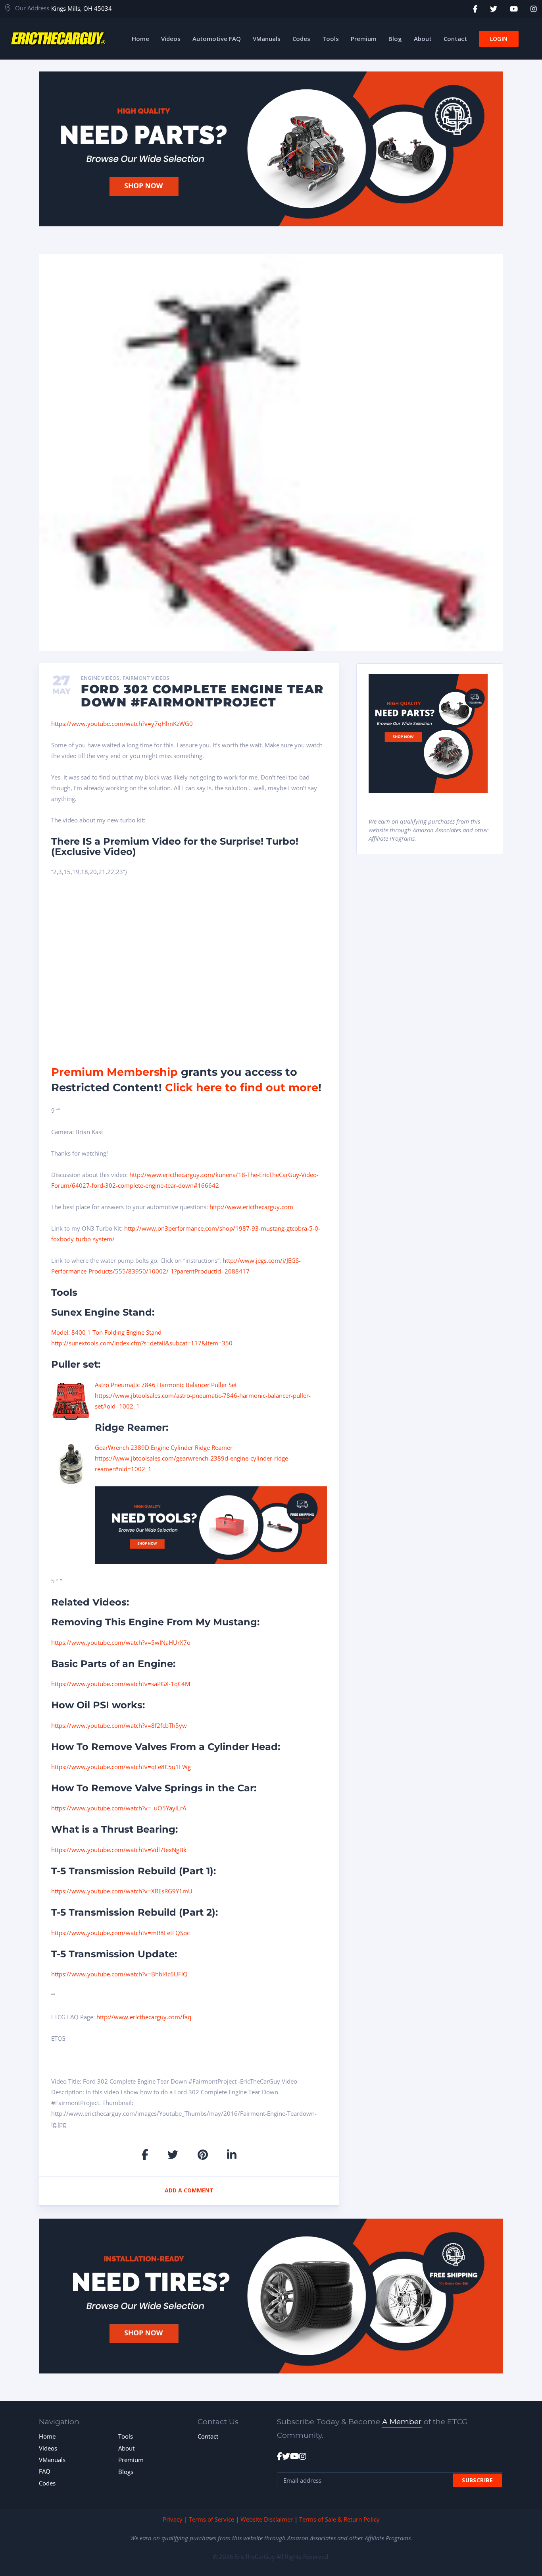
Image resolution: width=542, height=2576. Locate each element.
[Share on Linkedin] (232, 2154)
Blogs (126, 2472)
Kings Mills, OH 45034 (82, 8)
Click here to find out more (242, 1087)
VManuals (52, 2460)
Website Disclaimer (267, 2519)
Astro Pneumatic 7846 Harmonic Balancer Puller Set (166, 1385)
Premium (131, 2460)
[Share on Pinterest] (203, 2154)
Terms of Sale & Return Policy (339, 2519)
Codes (47, 2483)
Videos (48, 2448)
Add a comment (189, 2190)
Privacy (173, 2519)
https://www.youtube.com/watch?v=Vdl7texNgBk (119, 1850)
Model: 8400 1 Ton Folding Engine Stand (106, 1332)
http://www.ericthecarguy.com (251, 1207)
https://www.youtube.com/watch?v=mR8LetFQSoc (120, 1933)
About (126, 2448)
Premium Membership (114, 1072)
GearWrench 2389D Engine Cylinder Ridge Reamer (164, 1447)
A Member (402, 2422)
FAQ (45, 2471)
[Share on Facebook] (145, 2154)
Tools (126, 2436)
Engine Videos (100, 678)
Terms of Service (211, 2519)
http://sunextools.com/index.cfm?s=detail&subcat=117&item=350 (142, 1343)
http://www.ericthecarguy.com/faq (144, 2017)
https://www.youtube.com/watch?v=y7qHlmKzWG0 (122, 724)
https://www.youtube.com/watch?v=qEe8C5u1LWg (121, 1767)
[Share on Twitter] (173, 2154)
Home (47, 2436)
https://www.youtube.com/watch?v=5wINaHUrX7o (121, 1642)
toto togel (537, 4)
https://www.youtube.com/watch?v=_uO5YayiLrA (119, 1808)
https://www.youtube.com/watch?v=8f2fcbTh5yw (119, 1725)
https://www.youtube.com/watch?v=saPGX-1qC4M (121, 1684)
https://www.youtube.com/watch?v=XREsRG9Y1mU (122, 1891)
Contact (208, 2436)
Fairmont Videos (146, 678)
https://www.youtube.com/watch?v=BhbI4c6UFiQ (119, 1974)
